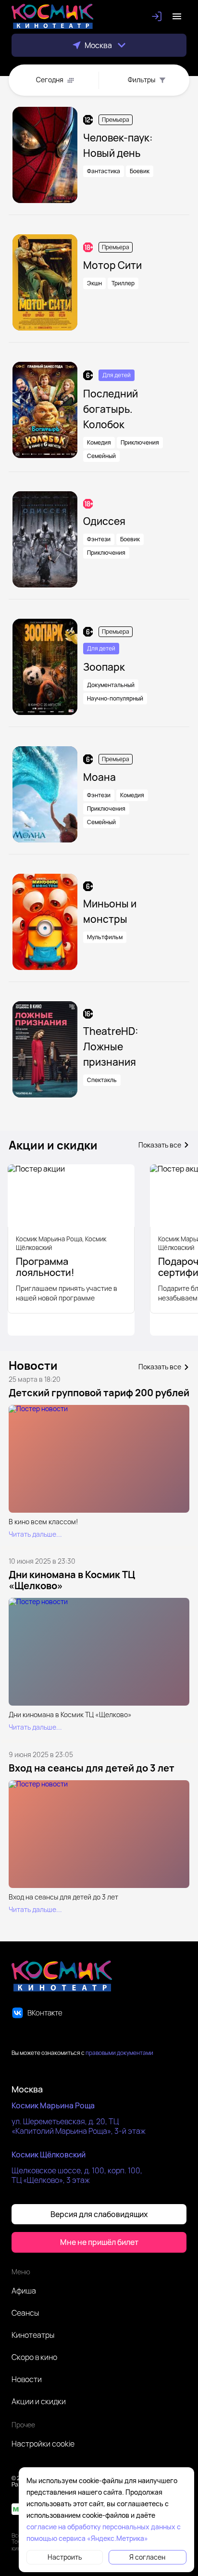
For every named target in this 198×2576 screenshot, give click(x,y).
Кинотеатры (33, 2335)
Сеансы (25, 2313)
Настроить (65, 2557)
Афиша (24, 2291)
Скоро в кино (34, 2357)
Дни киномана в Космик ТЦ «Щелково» (72, 1580)
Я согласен (147, 2557)
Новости (27, 2379)
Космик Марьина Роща (53, 2105)
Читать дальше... (35, 1534)
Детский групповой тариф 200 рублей (99, 1393)
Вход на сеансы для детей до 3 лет (92, 1768)
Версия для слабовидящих (99, 2214)
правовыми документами (119, 2053)
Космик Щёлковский (49, 2155)
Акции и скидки (39, 2401)
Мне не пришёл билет (99, 2242)
